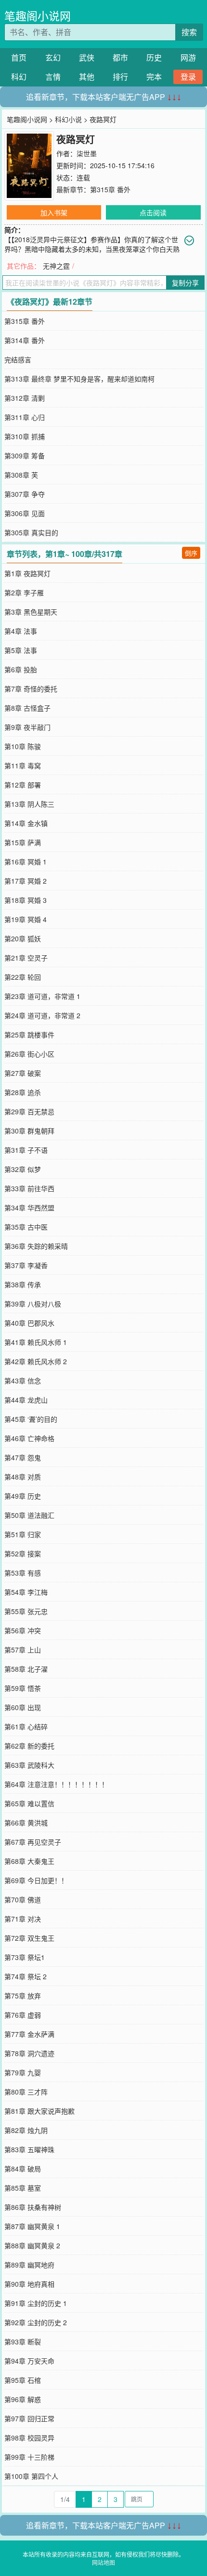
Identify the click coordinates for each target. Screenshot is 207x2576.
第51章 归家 (23, 1534)
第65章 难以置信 (29, 1803)
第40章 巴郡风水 (29, 1323)
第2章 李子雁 (24, 592)
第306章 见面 (25, 513)
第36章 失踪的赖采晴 (36, 1246)
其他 (87, 77)
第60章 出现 (23, 1707)
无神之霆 (56, 266)
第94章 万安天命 (29, 2361)
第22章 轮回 (23, 977)
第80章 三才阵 (26, 2092)
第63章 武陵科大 (29, 1765)
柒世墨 (87, 153)
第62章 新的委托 (29, 1746)
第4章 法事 (21, 631)
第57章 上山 (23, 1650)
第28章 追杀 (23, 1092)
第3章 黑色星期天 (31, 612)
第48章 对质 (23, 1477)
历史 (154, 57)
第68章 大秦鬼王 (29, 1861)
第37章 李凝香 (26, 1265)
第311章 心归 (25, 417)
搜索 (189, 32)
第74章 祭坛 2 (26, 1976)
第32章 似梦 (23, 1169)
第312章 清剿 (25, 398)
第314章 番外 (25, 340)
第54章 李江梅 (26, 1592)
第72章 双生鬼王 (29, 1938)
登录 (188, 77)
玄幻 (53, 57)
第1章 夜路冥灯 (27, 573)
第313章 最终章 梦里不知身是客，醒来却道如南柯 (79, 379)
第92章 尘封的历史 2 (36, 2322)
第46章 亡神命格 (29, 1438)
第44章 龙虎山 (26, 1400)
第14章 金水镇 (26, 823)
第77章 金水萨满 (29, 2034)
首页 (19, 57)
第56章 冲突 (23, 1630)
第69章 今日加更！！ (36, 1880)
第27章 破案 (23, 1073)
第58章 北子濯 (26, 1669)
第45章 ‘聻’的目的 (31, 1419)
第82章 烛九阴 (26, 2130)
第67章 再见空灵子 (33, 1842)
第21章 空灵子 (26, 958)
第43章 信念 (23, 1380)
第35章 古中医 (26, 1227)
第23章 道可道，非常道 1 (42, 996)
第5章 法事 (21, 650)
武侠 (87, 57)
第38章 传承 (23, 1284)
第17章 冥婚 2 (26, 881)
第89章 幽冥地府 (29, 2265)
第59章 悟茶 (23, 1688)
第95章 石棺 (23, 2380)
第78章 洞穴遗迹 (29, 2053)
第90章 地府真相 (29, 2284)
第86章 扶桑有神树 (33, 2207)
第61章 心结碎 (26, 1726)
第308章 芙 (21, 475)
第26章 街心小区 (29, 1054)
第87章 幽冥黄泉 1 (32, 2226)
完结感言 (18, 359)
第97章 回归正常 (29, 2418)
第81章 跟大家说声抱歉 (39, 2111)
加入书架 (54, 212)
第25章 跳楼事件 (29, 1035)
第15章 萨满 (23, 842)
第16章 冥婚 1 (26, 862)
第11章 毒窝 (23, 765)
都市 (120, 57)
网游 (188, 57)
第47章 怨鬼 (23, 1457)
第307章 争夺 (25, 494)
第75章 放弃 (23, 1996)
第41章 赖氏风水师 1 (36, 1342)
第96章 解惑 (23, 2399)
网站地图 (103, 2562)
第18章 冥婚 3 (26, 900)
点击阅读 (153, 212)
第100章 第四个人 (31, 2476)
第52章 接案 (23, 1553)
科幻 (19, 77)
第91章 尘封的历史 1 (36, 2303)
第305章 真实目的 (31, 532)
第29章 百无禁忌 (29, 1111)
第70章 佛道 (23, 1899)
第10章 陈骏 (23, 746)
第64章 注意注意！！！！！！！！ (56, 1784)
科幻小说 (68, 119)
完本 (154, 77)
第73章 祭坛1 (25, 1957)
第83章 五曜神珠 (29, 2149)
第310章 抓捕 (25, 436)
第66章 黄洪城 (26, 1823)
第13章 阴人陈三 (29, 804)
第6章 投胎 (21, 669)
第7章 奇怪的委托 (31, 689)
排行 (120, 77)
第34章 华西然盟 (29, 1208)
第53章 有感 (23, 1573)
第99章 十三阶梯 (29, 2457)
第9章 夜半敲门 (27, 727)
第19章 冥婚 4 (26, 919)
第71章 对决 (23, 1919)
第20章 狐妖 (23, 938)
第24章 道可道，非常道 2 (42, 1015)
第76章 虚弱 (23, 2015)
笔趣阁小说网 (38, 16)
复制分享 (185, 283)
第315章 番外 (110, 189)
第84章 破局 (23, 2169)
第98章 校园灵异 (29, 2438)
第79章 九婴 (23, 2072)
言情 (53, 77)
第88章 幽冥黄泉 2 (32, 2245)
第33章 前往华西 (29, 1188)
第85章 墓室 (23, 2188)
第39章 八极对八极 (33, 1304)
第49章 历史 (23, 1496)
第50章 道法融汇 (29, 1515)
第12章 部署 (23, 785)
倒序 (191, 553)
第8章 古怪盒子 (27, 708)
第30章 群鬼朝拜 (29, 1131)
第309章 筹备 (25, 456)
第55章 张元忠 (26, 1611)
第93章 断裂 (23, 2342)
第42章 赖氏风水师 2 (36, 1361)
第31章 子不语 (26, 1150)
